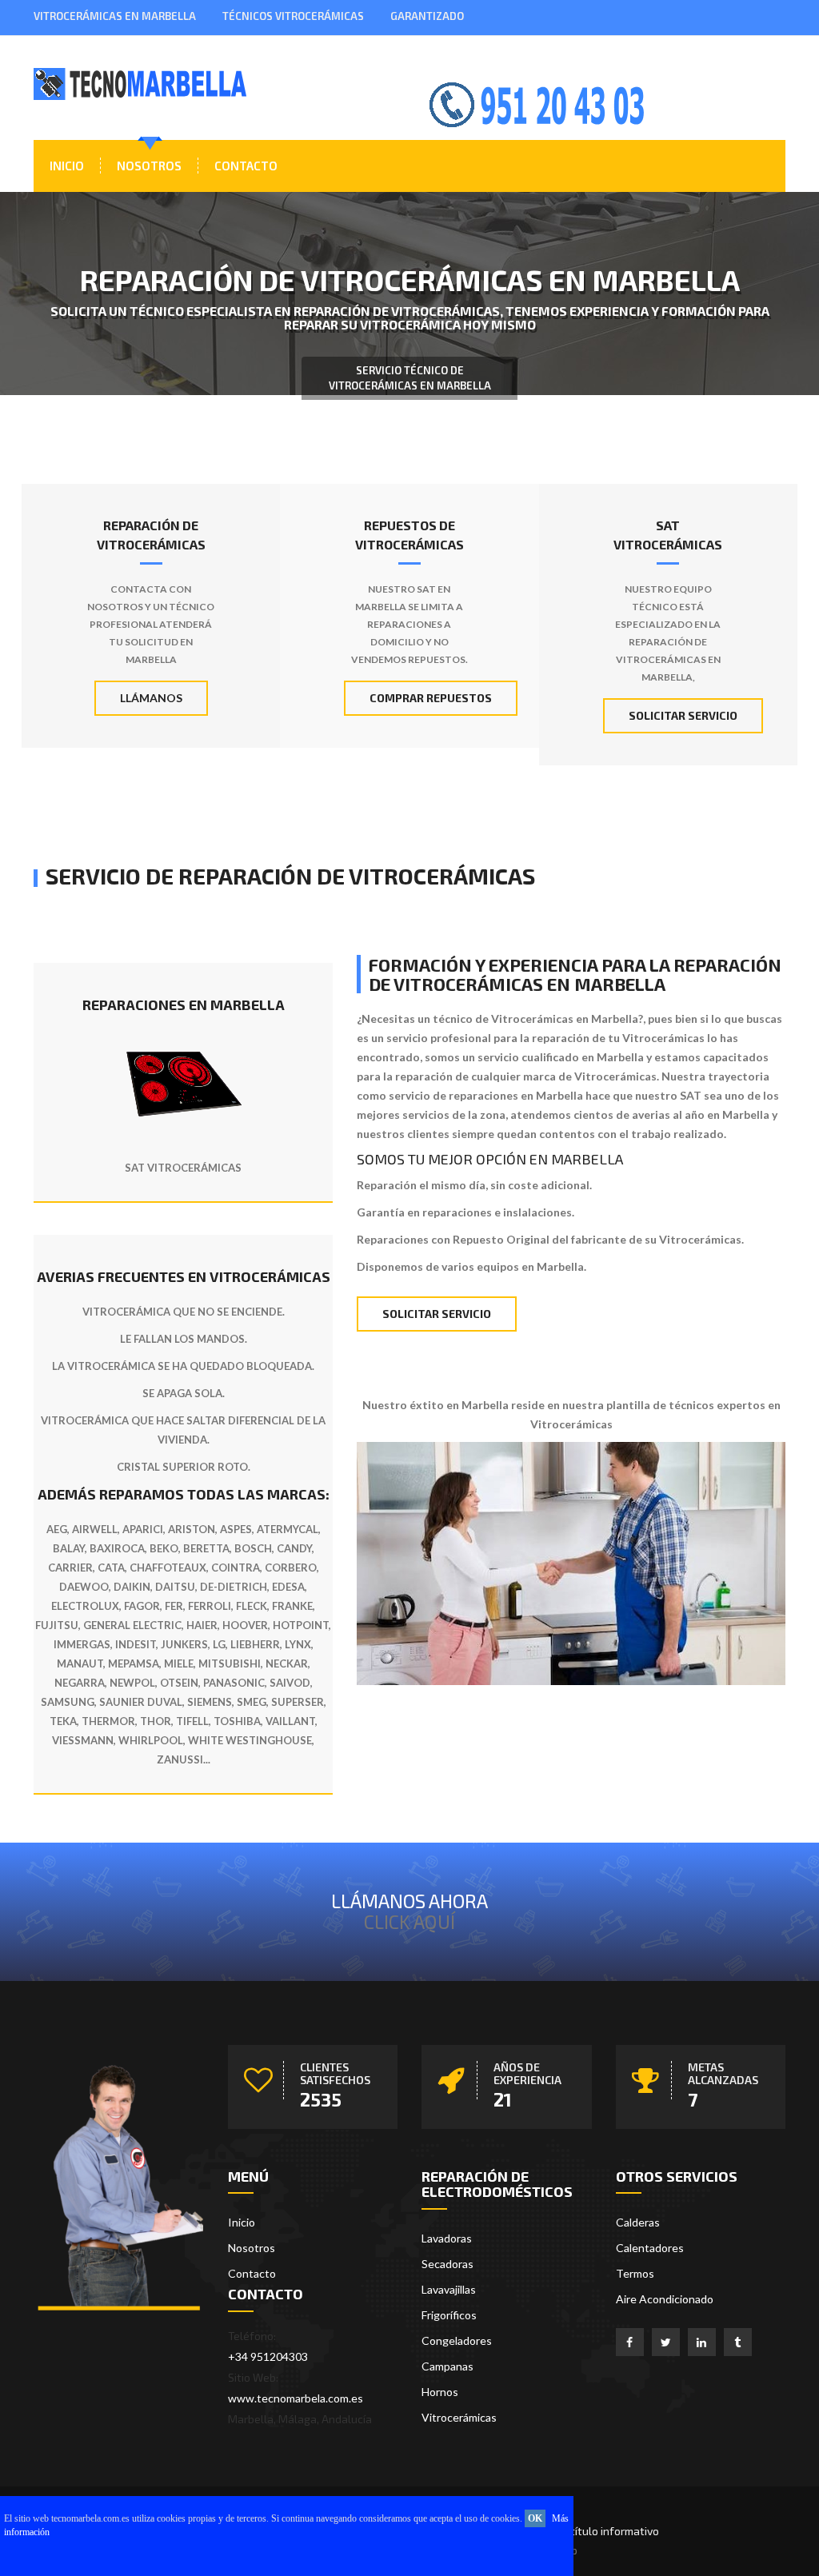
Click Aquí (409, 1921)
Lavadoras (447, 2238)
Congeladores (457, 2340)
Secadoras (447, 2264)
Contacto (246, 166)
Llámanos (151, 698)
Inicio (67, 166)
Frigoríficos (449, 2315)
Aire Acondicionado (665, 2299)
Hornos (440, 2392)
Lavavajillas (449, 2289)
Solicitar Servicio (683, 715)
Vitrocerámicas (459, 2417)
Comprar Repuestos (431, 698)
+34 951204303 (268, 2356)
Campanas (447, 2366)
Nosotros (149, 166)
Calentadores (650, 2248)
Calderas (638, 2222)
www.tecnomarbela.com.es (296, 2398)
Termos (635, 2273)
